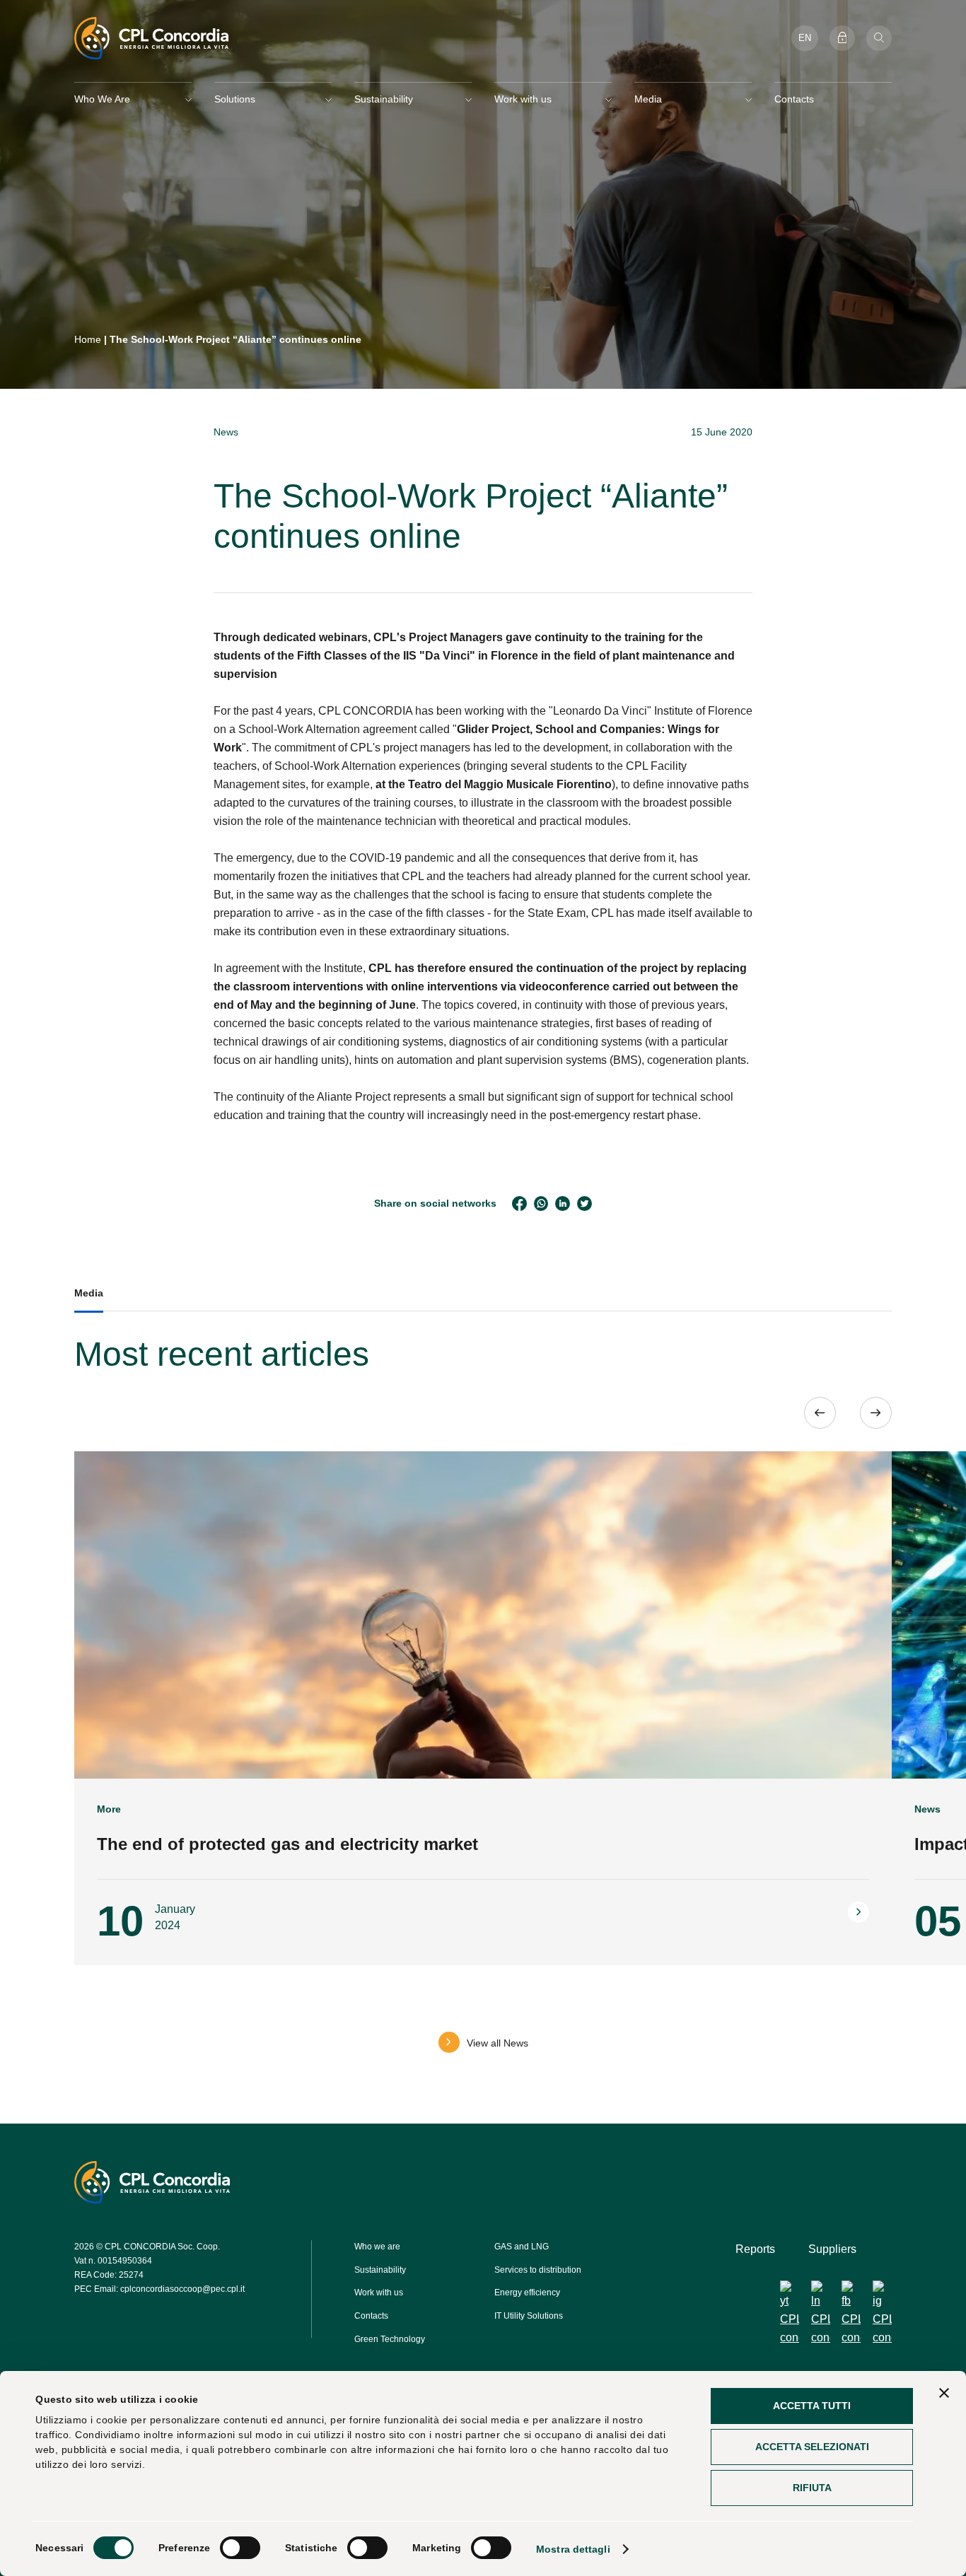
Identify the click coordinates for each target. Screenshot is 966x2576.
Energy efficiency (527, 2293)
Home (88, 339)
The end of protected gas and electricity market (287, 1844)
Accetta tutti (812, 2406)
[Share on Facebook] (519, 1204)
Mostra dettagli (573, 2549)
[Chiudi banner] (944, 2393)
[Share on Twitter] (584, 1204)
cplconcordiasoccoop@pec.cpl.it (182, 2288)
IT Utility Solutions (529, 2316)
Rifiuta (812, 2488)
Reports (755, 2249)
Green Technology (390, 2338)
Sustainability (380, 2269)
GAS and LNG (522, 2247)
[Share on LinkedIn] (563, 1204)
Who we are (377, 2247)
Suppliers (832, 2249)
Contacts (794, 99)
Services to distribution (538, 2269)
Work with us (379, 2293)
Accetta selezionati (812, 2447)
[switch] (240, 2548)
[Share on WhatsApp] (541, 1204)
